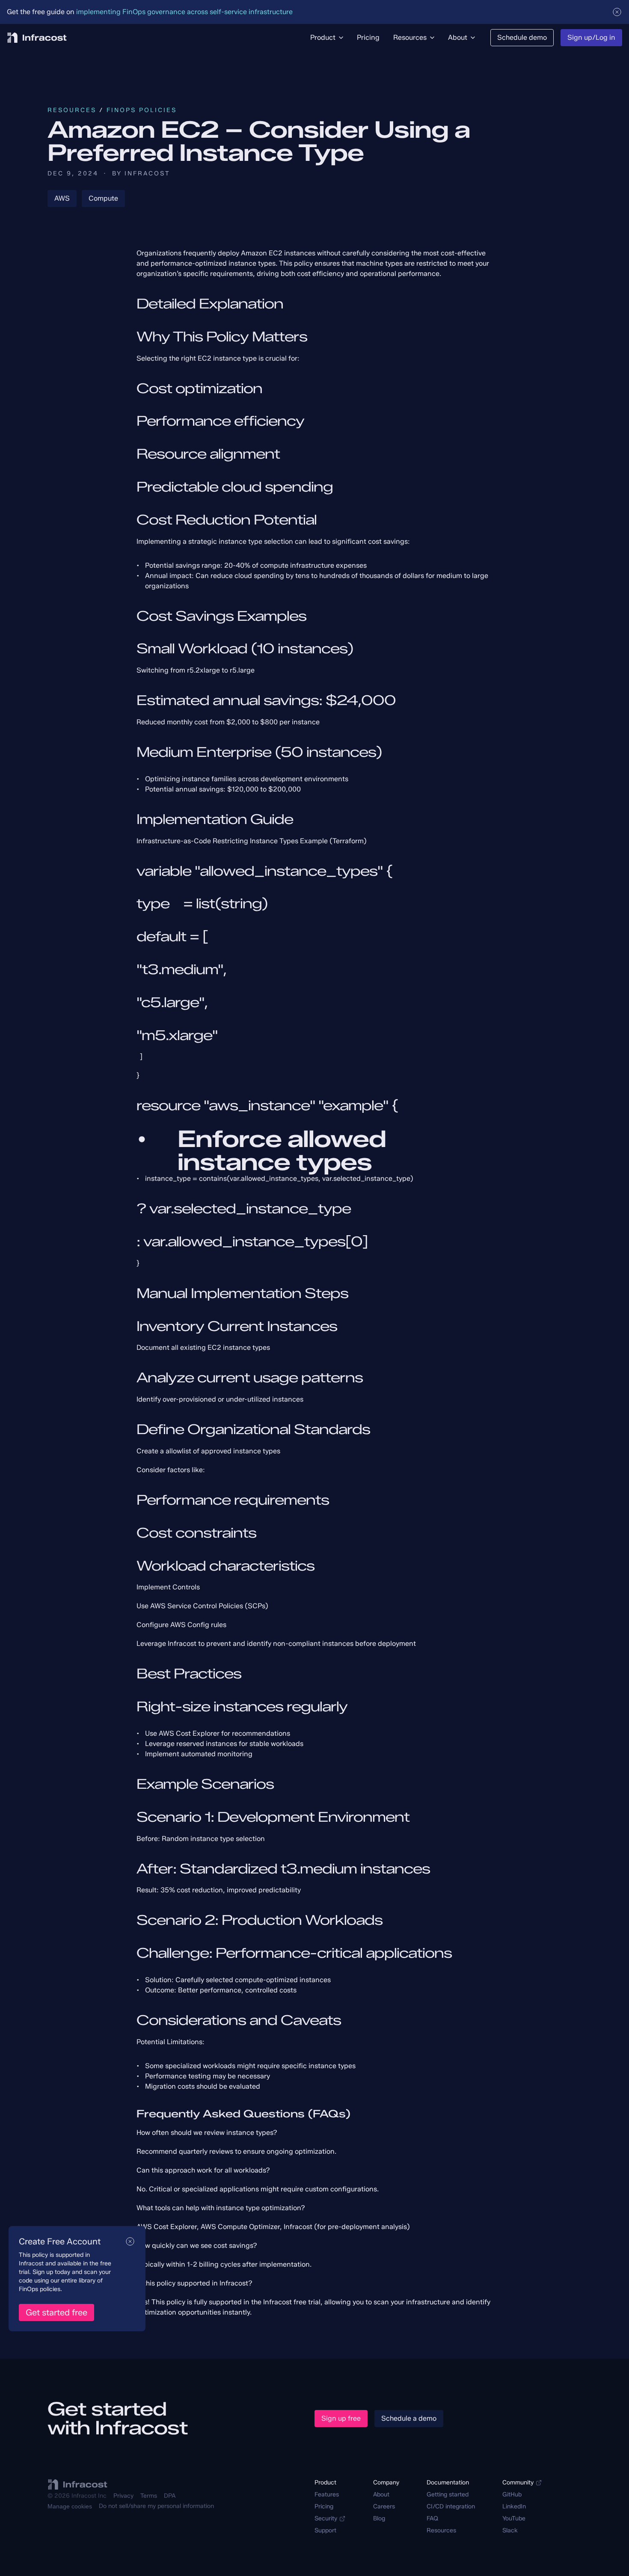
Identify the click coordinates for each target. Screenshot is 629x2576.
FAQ (432, 2518)
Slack (510, 2530)
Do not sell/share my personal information (156, 2506)
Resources (72, 110)
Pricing (324, 2506)
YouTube (514, 2518)
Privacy (123, 2496)
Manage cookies (70, 2506)
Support (325, 2530)
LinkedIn (514, 2506)
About (381, 2494)
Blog (379, 2518)
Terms (149, 2496)
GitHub (512, 2494)
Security (326, 2518)
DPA (170, 2496)
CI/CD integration (451, 2506)
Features (327, 2494)
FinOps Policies (142, 110)
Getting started (448, 2494)
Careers (384, 2506)
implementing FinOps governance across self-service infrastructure (184, 12)
